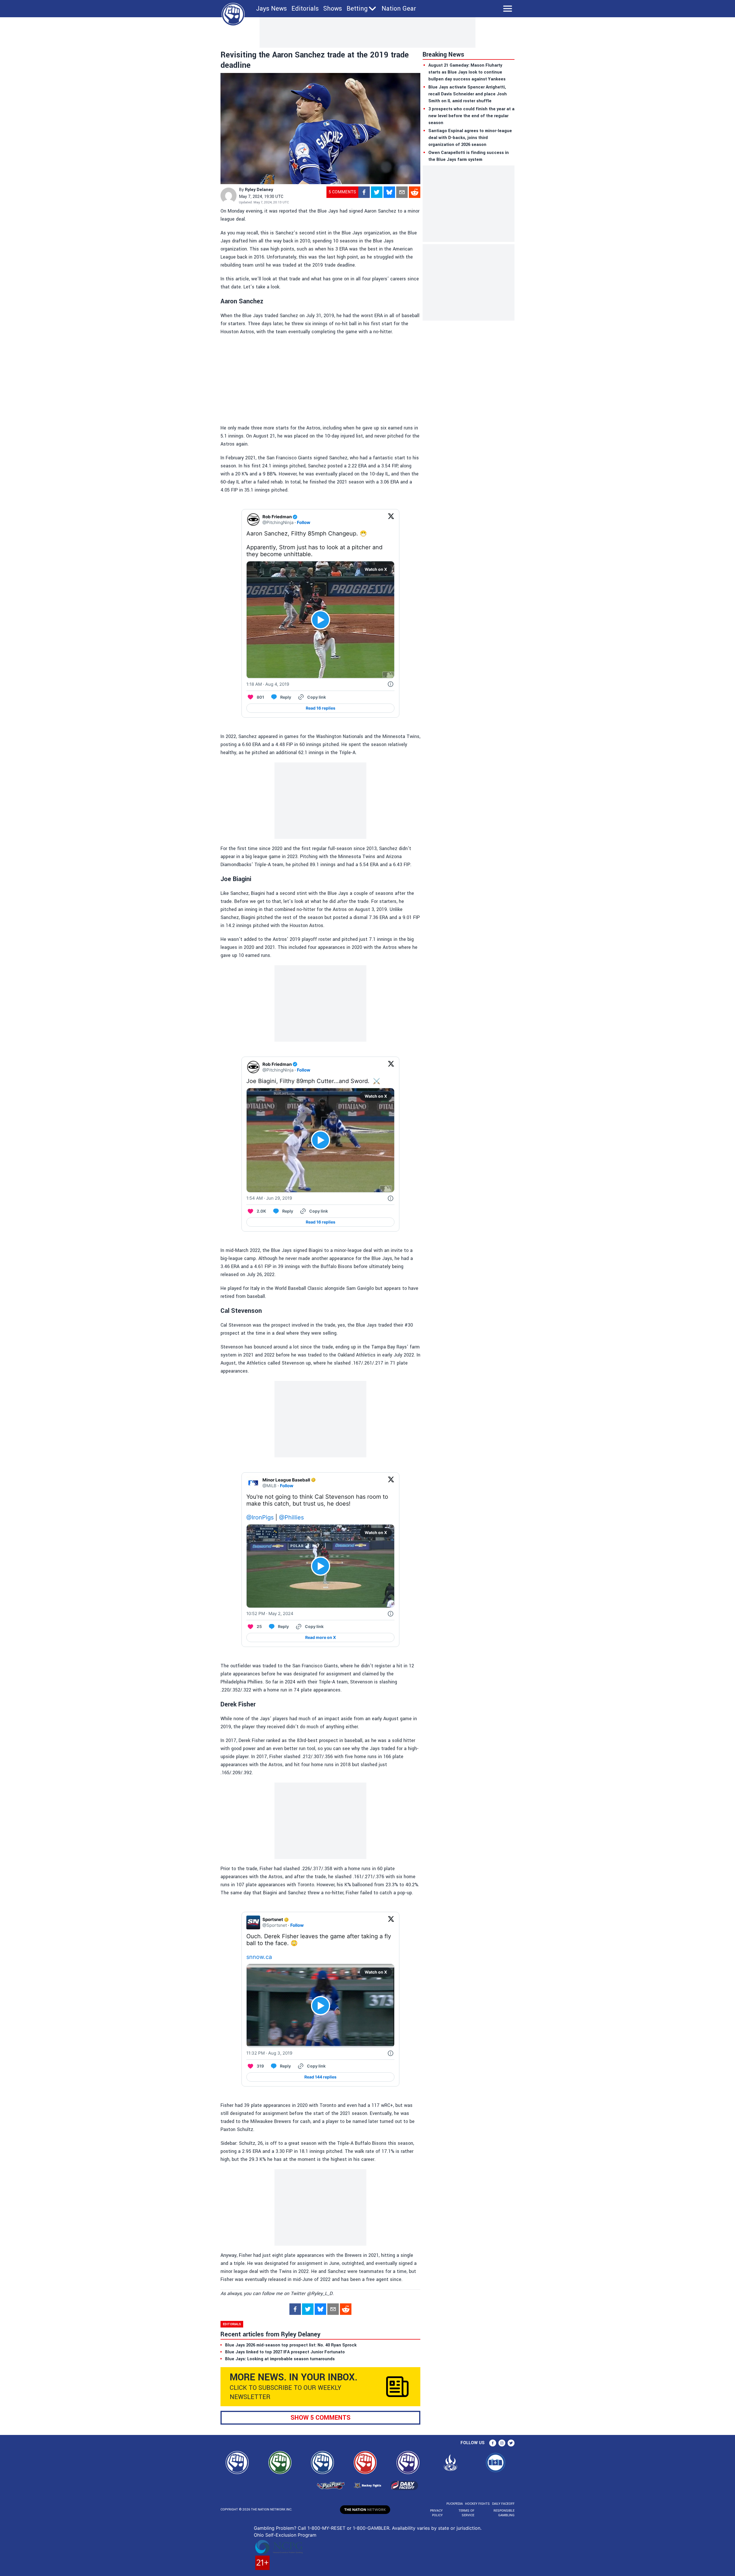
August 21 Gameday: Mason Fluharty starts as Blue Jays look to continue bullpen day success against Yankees (467, 72)
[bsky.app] (389, 192)
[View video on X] (321, 620)
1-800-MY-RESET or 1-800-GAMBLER (348, 2528)
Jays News (271, 9)
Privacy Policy (436, 2513)
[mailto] (402, 192)
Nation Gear (399, 9)
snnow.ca (259, 1957)
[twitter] (377, 192)
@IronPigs (260, 1517)
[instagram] (502, 2443)
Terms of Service (466, 2513)
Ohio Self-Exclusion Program (285, 2535)
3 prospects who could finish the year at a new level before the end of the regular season (471, 116)
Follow (304, 522)
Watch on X (376, 569)
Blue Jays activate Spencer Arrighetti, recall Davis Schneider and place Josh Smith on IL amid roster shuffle (468, 94)
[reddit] (415, 192)
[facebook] (364, 192)
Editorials (305, 9)
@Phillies (291, 1517)
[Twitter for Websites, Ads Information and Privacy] (390, 684)
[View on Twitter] (391, 520)
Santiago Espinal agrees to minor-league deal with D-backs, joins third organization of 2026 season (470, 138)
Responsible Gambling (504, 2513)
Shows (333, 9)
